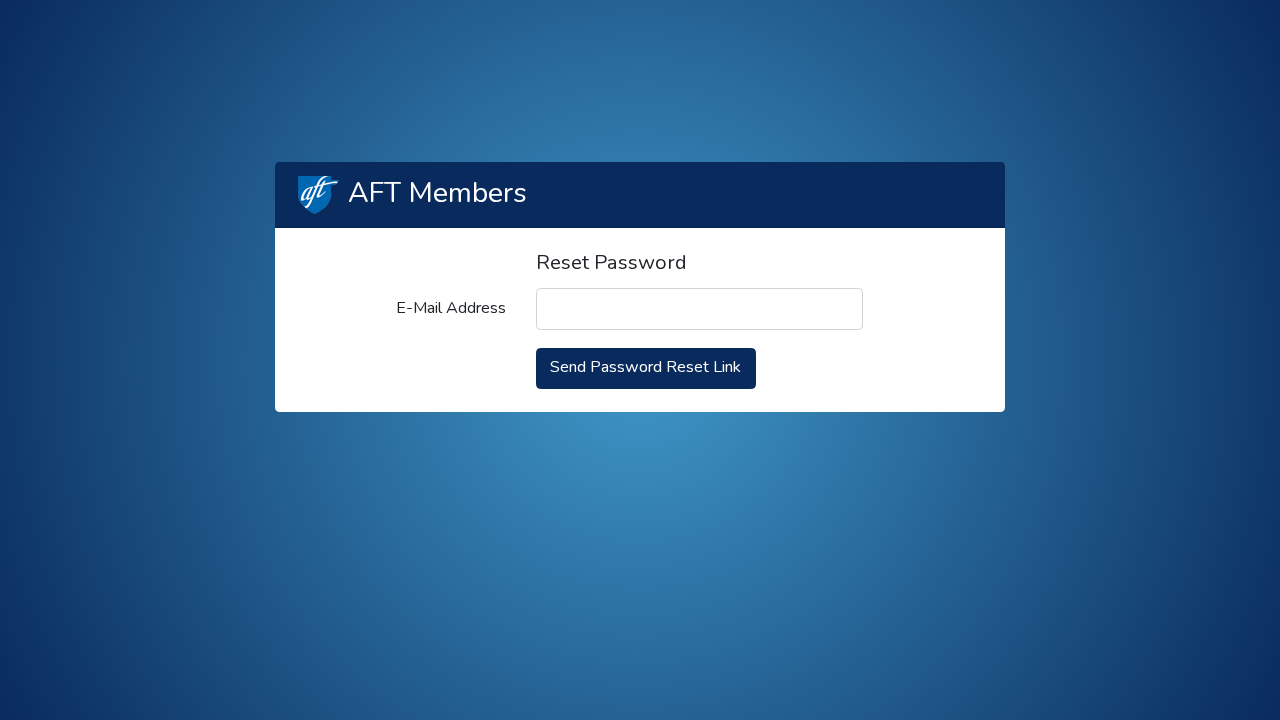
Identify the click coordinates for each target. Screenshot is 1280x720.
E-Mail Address (451, 308)
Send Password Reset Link (645, 367)
